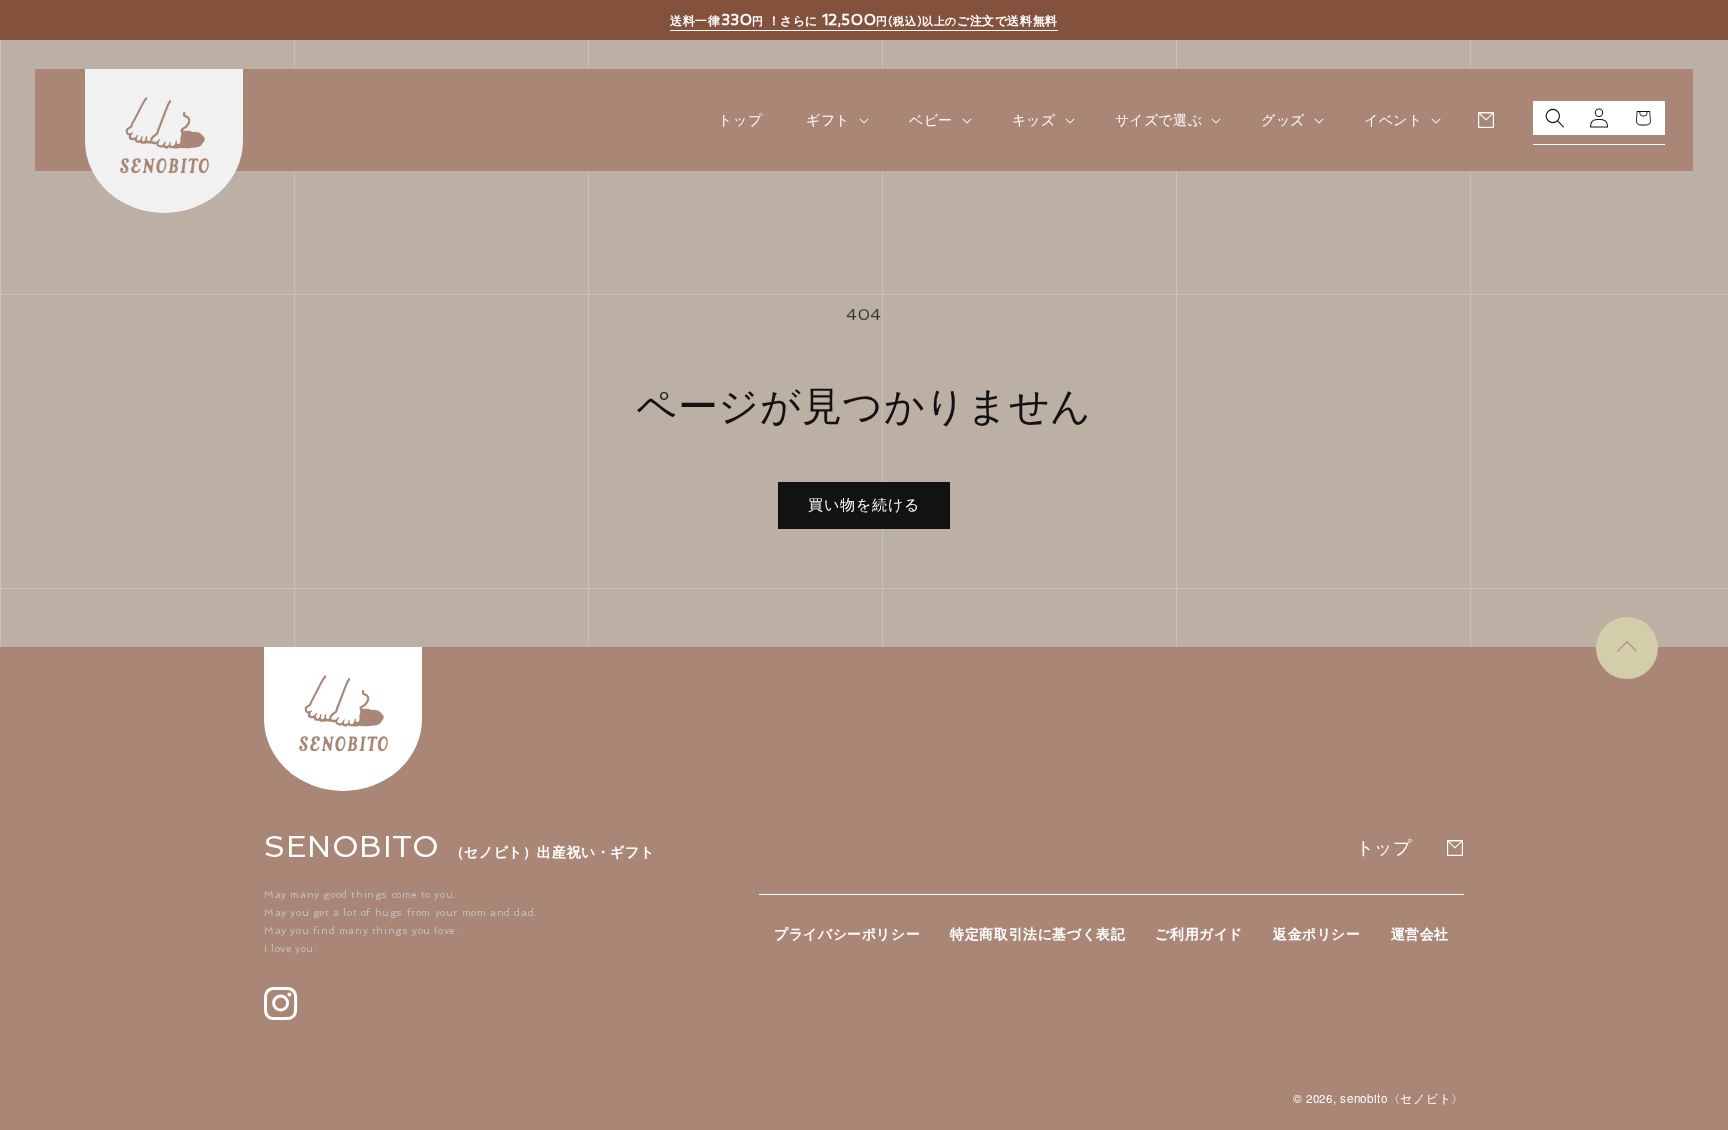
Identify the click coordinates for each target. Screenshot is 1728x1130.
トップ (1384, 847)
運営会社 (1420, 934)
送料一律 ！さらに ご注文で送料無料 (864, 20)
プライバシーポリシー (847, 934)
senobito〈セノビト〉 (1402, 1098)
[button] (835, 120)
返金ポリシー (1317, 934)
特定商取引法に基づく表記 (1037, 934)
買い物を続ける (864, 505)
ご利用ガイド (1199, 934)
